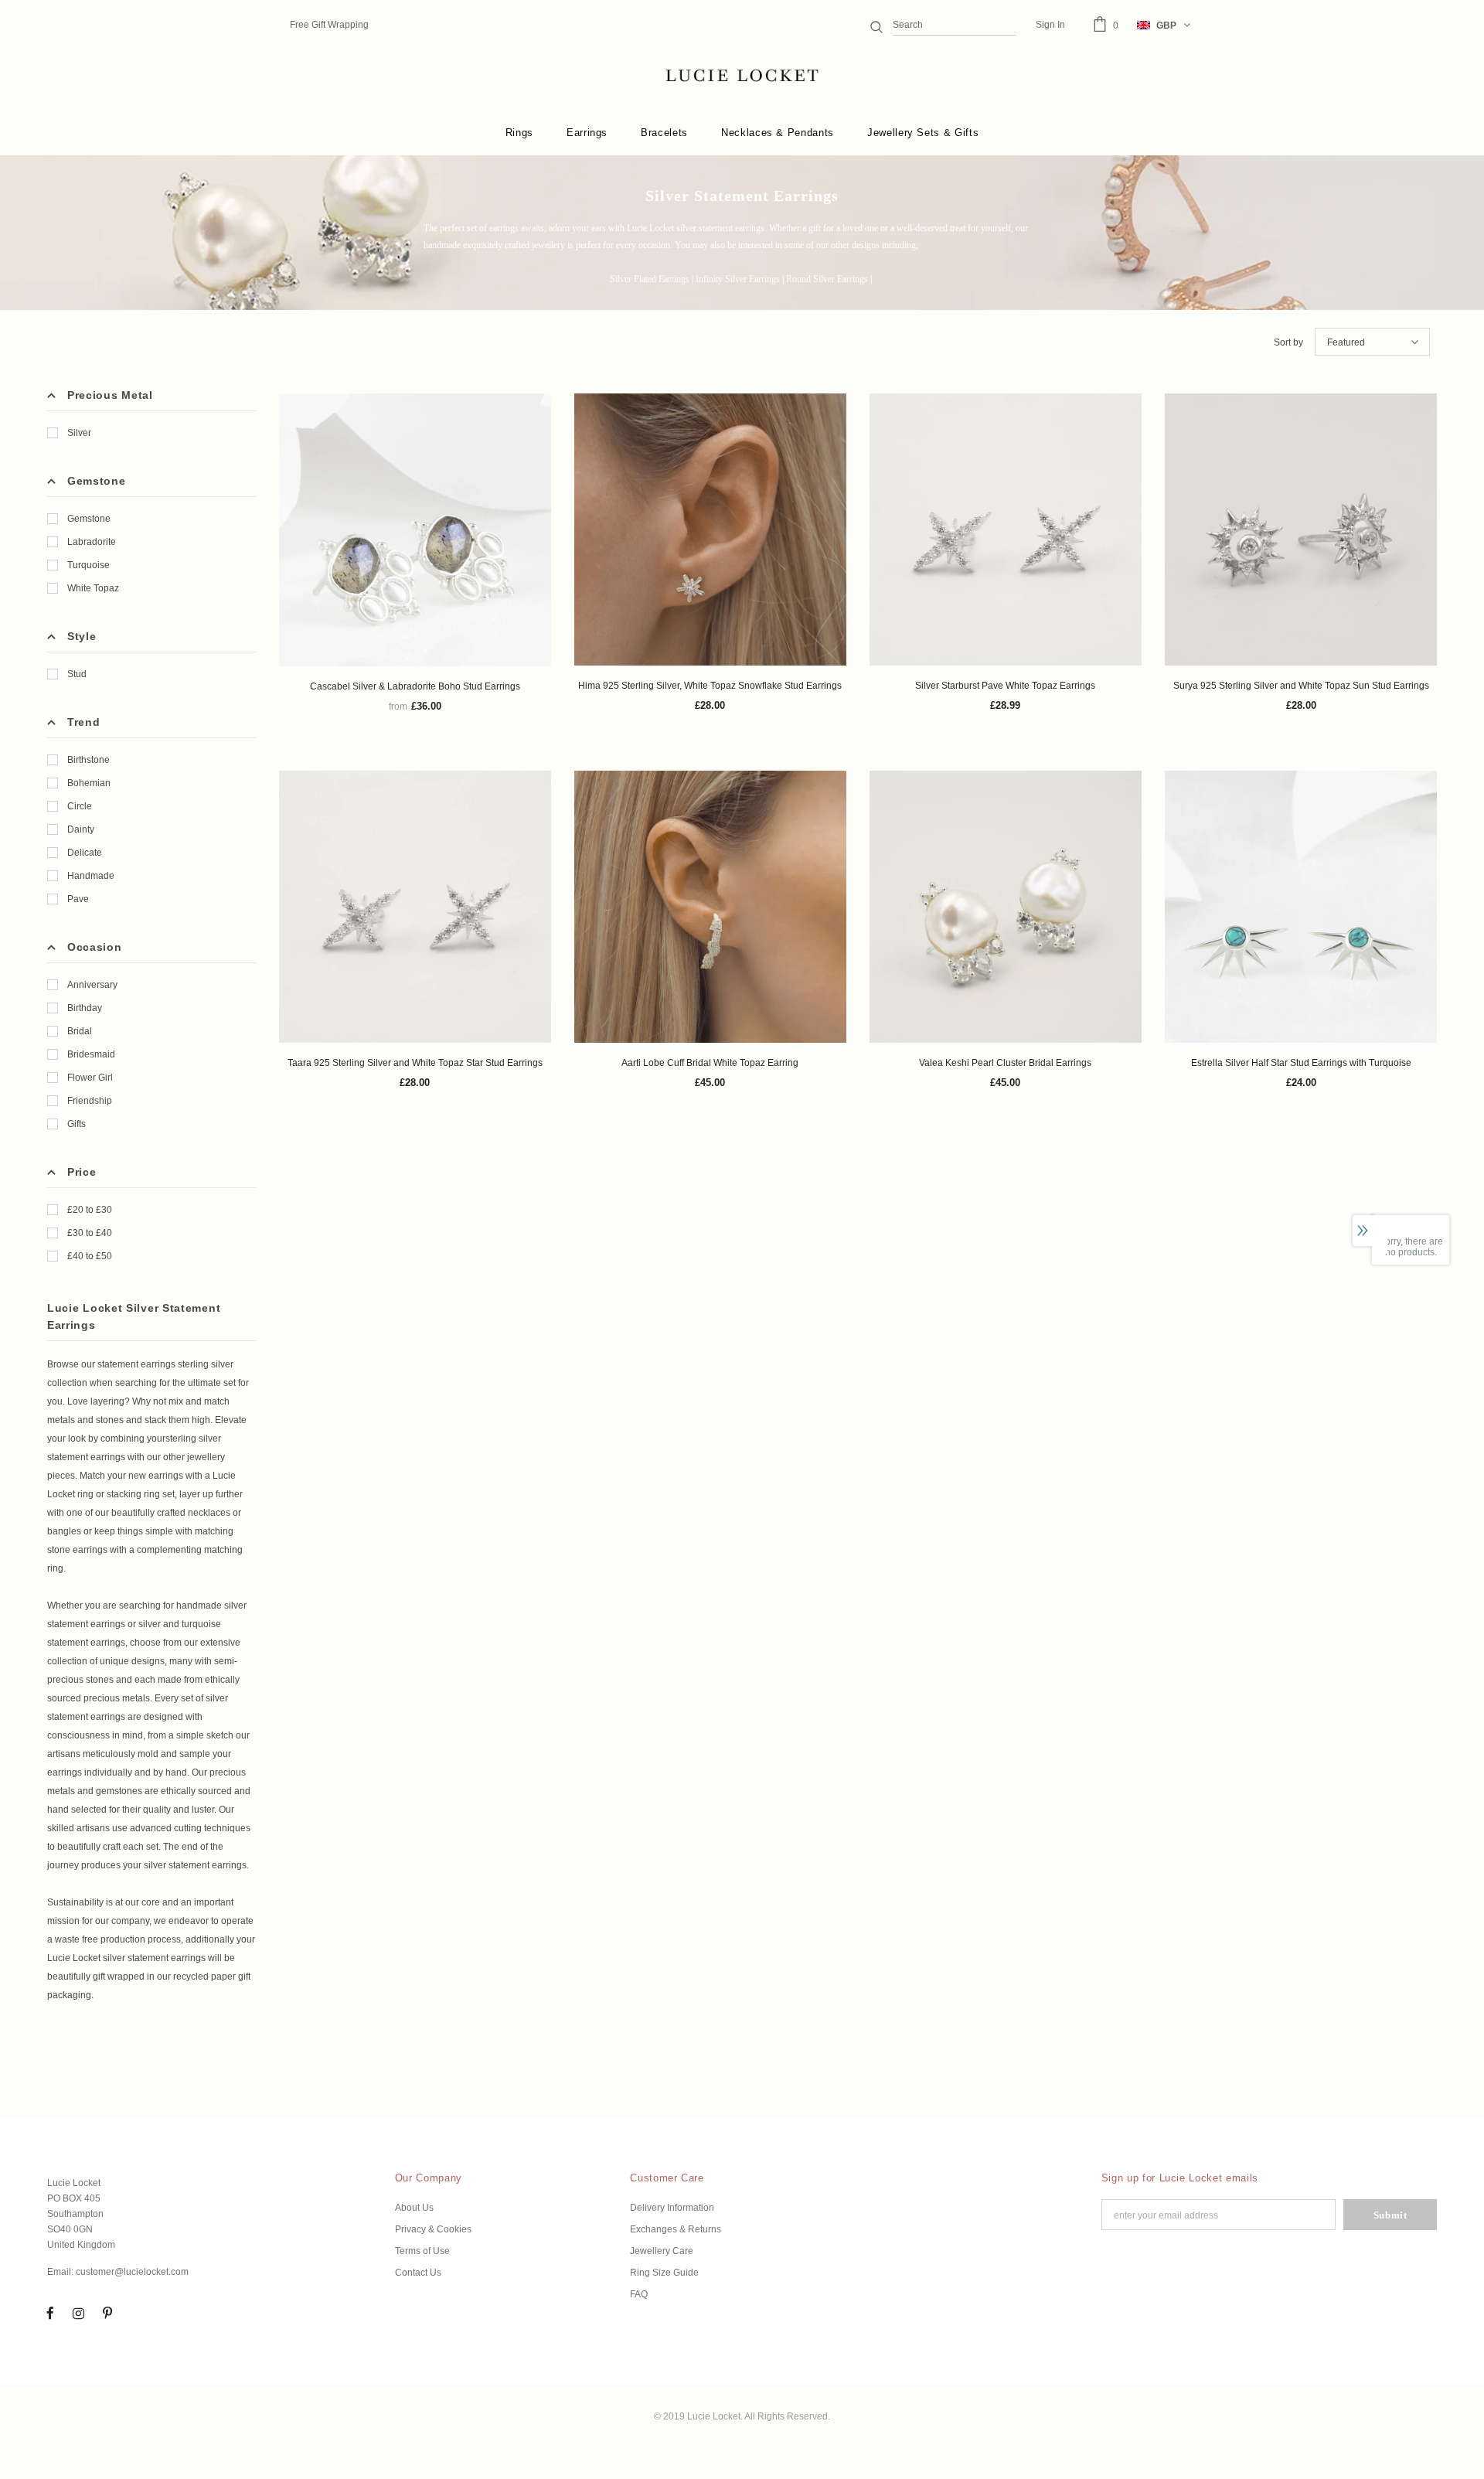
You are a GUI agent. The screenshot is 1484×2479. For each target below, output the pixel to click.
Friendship (90, 1101)
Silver (79, 433)
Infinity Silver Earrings (738, 279)
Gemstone (89, 519)
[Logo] (742, 76)
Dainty (81, 829)
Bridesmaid (91, 1054)
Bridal (80, 1031)
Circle (80, 806)
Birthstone (88, 760)
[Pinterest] (107, 2313)
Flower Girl (90, 1078)
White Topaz (93, 588)
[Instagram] (79, 2313)
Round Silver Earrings (827, 279)
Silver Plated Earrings (650, 279)
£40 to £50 (90, 1256)
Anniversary (92, 985)
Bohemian (89, 783)
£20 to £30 (90, 1210)
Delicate (85, 853)
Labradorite (92, 542)
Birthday (85, 1008)
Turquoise (88, 565)
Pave (78, 899)
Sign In (1050, 25)
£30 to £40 (90, 1233)
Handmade (91, 876)
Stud (77, 674)
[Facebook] (50, 2313)
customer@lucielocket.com (132, 2272)
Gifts (77, 1124)
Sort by (1288, 342)
